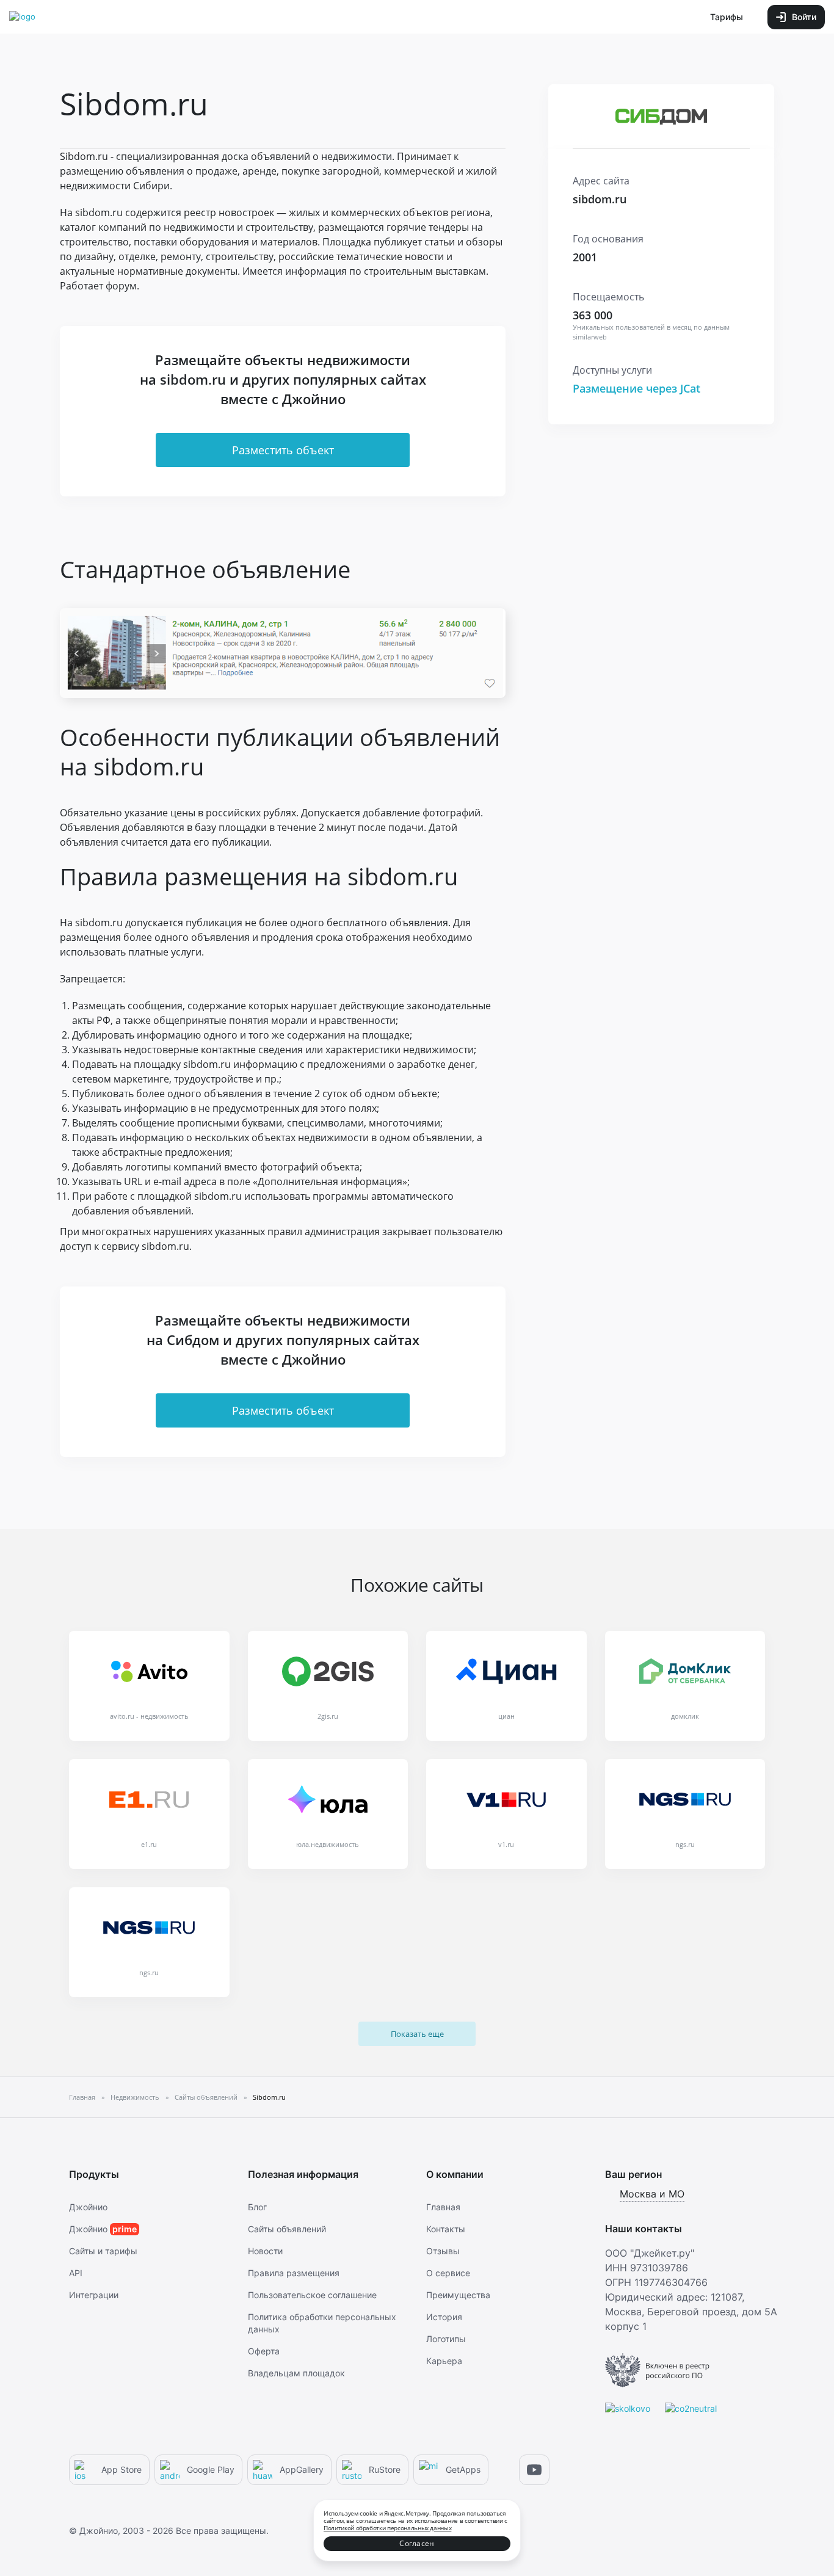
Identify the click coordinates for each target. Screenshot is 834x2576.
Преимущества (458, 2295)
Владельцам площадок (296, 2373)
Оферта (264, 2351)
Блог (257, 2207)
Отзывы (443, 2251)
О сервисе (448, 2273)
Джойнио (88, 2207)
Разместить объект (283, 450)
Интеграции (94, 2295)
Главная (443, 2207)
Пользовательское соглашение (312, 2295)
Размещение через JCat (636, 388)
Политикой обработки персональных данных (387, 2528)
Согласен (417, 2543)
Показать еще (417, 2034)
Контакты (446, 2229)
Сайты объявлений (287, 2229)
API (76, 2273)
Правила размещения (294, 2273)
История (444, 2317)
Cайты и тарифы (103, 2251)
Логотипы (446, 2339)
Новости (265, 2251)
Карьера (444, 2361)
